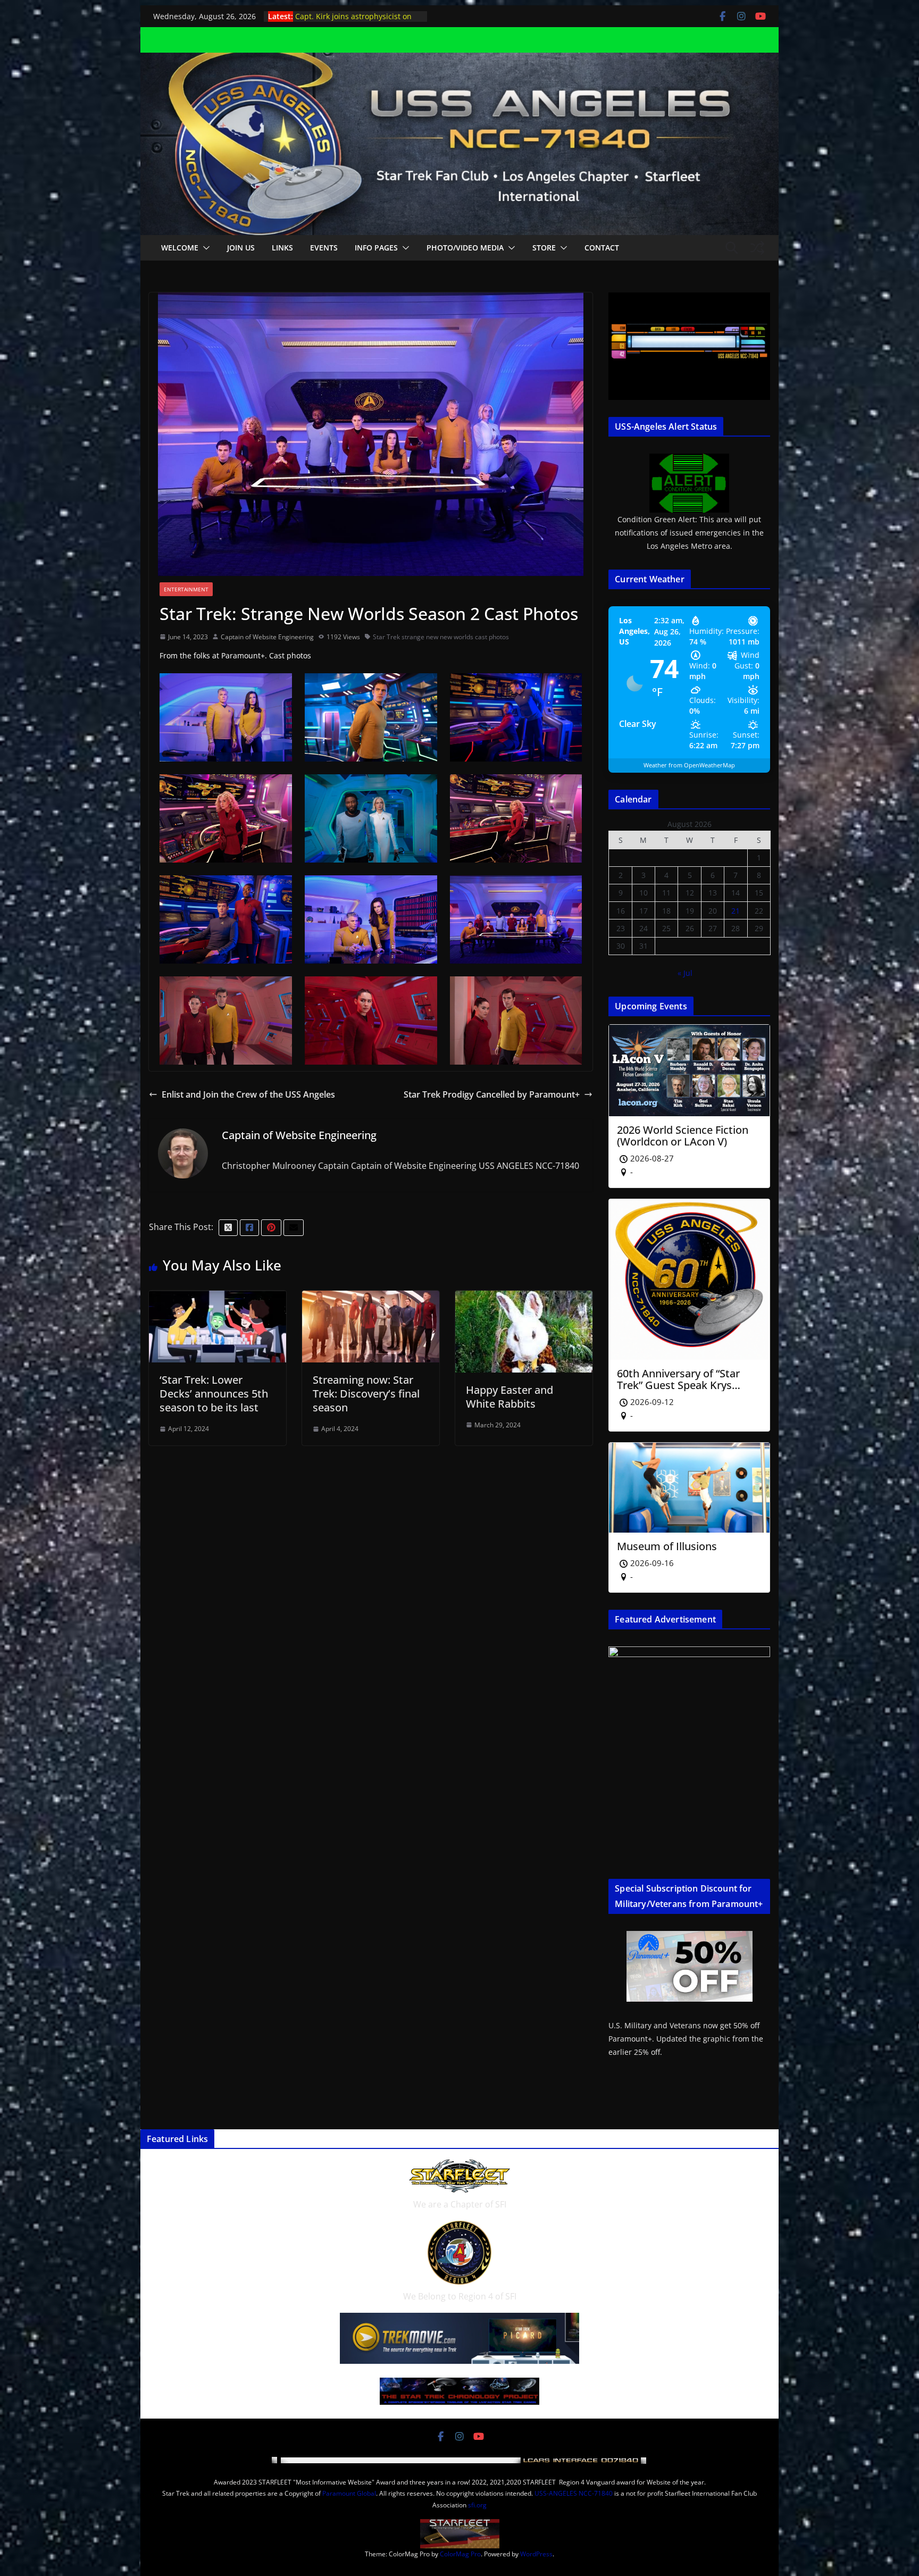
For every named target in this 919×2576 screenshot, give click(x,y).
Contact (602, 248)
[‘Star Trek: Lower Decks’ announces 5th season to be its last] (218, 1298)
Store (544, 248)
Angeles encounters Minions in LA (356, 16)
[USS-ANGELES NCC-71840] (459, 60)
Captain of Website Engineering (267, 637)
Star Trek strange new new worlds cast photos (441, 637)
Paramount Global (349, 2493)
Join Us (241, 248)
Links (282, 248)
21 (736, 911)
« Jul (685, 973)
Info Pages (376, 248)
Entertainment (186, 589)
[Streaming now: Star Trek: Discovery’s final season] (371, 1298)
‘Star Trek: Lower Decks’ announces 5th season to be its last (214, 1394)
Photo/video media (465, 248)
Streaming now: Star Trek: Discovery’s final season (366, 1394)
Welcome (180, 248)
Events (324, 248)
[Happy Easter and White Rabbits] (524, 1298)
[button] (204, 248)
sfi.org (477, 2505)
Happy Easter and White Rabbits (509, 1397)
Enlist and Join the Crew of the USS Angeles (248, 1094)
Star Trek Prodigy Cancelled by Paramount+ (492, 1094)
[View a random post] (757, 248)
